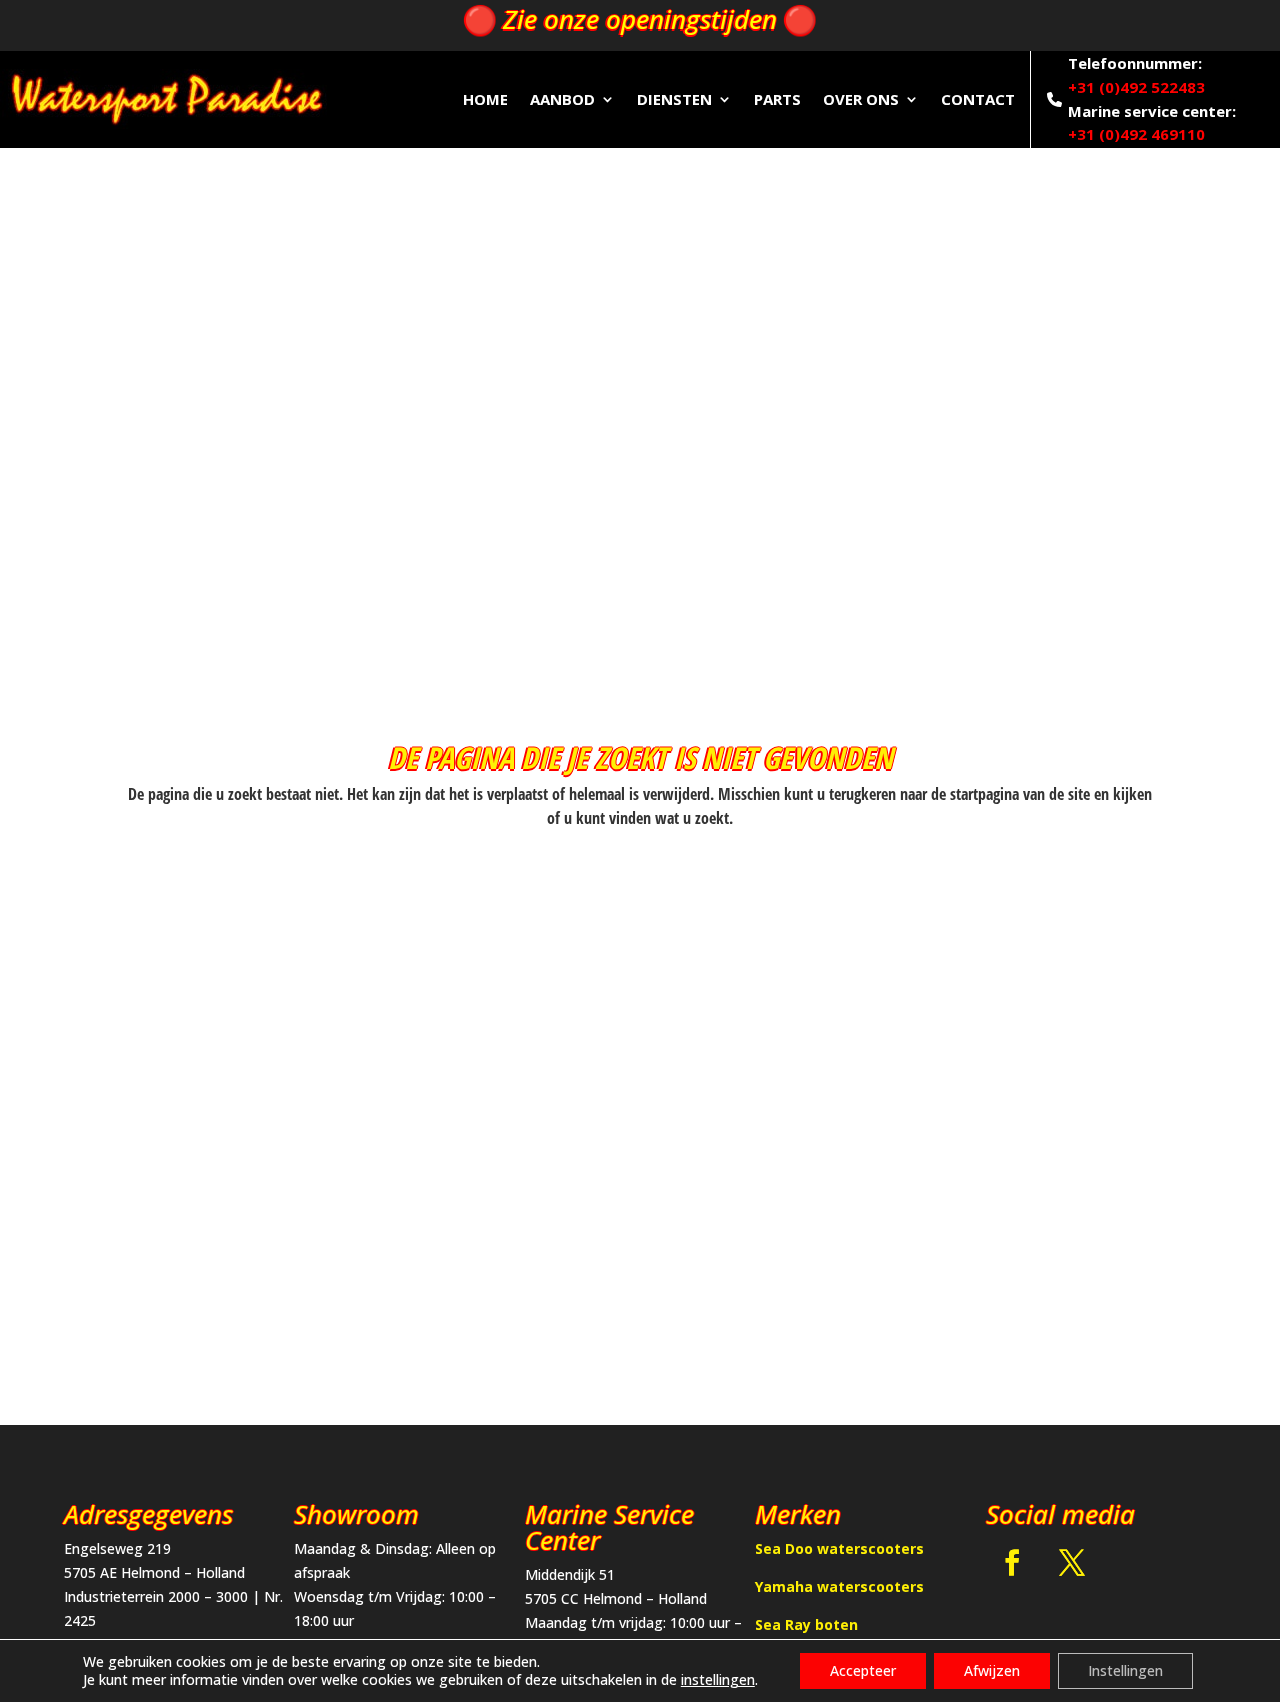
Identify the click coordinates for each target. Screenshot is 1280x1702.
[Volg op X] (1072, 1563)
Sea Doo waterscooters (839, 1548)
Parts (777, 99)
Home (485, 99)
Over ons (861, 99)
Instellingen (1125, 1670)
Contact (978, 99)
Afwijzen (992, 1670)
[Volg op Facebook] (1012, 1563)
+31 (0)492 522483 (1136, 87)
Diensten (674, 99)
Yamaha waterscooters (839, 1586)
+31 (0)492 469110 (1136, 134)
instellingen (718, 1680)
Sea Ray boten (806, 1624)
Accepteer (863, 1670)
